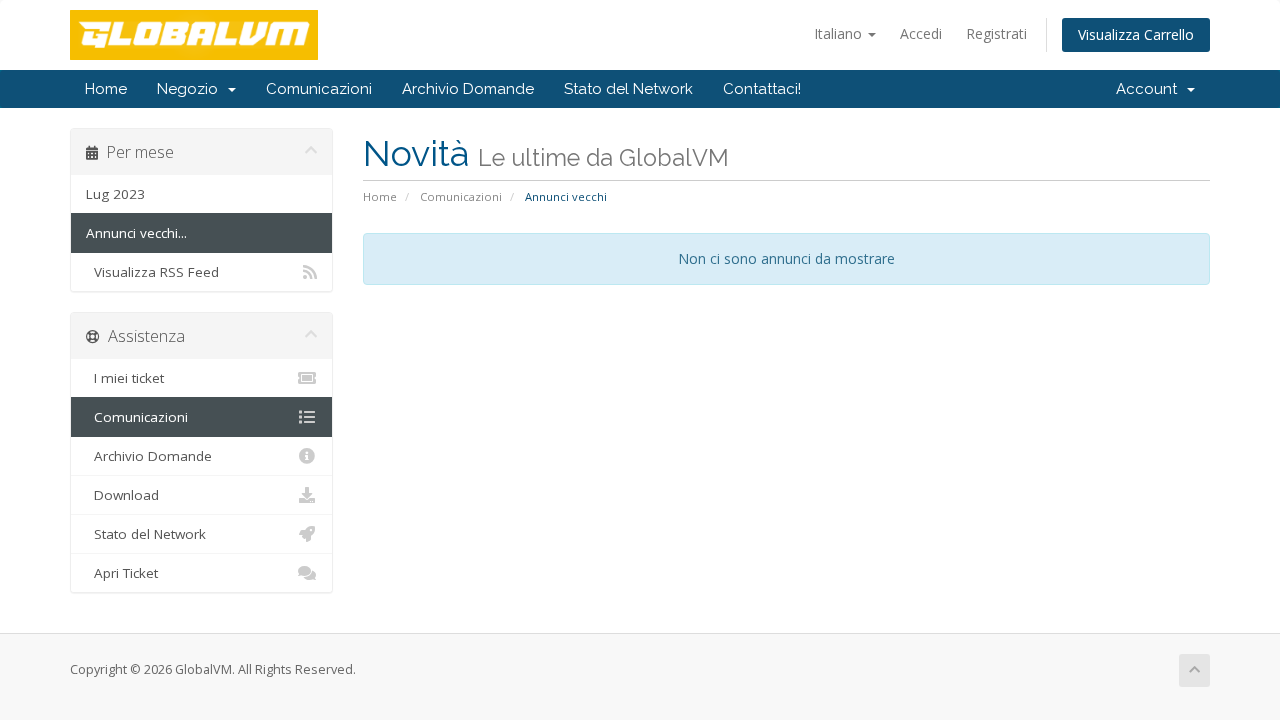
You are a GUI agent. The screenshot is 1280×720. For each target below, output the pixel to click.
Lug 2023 (115, 194)
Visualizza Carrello (1136, 34)
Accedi (921, 33)
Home (106, 89)
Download (122, 495)
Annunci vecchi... (136, 233)
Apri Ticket (122, 573)
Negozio (191, 89)
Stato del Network (628, 89)
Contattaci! (762, 89)
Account (1150, 89)
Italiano (840, 33)
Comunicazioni (319, 89)
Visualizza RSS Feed (152, 272)
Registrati (996, 33)
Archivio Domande (468, 89)
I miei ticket (125, 378)
